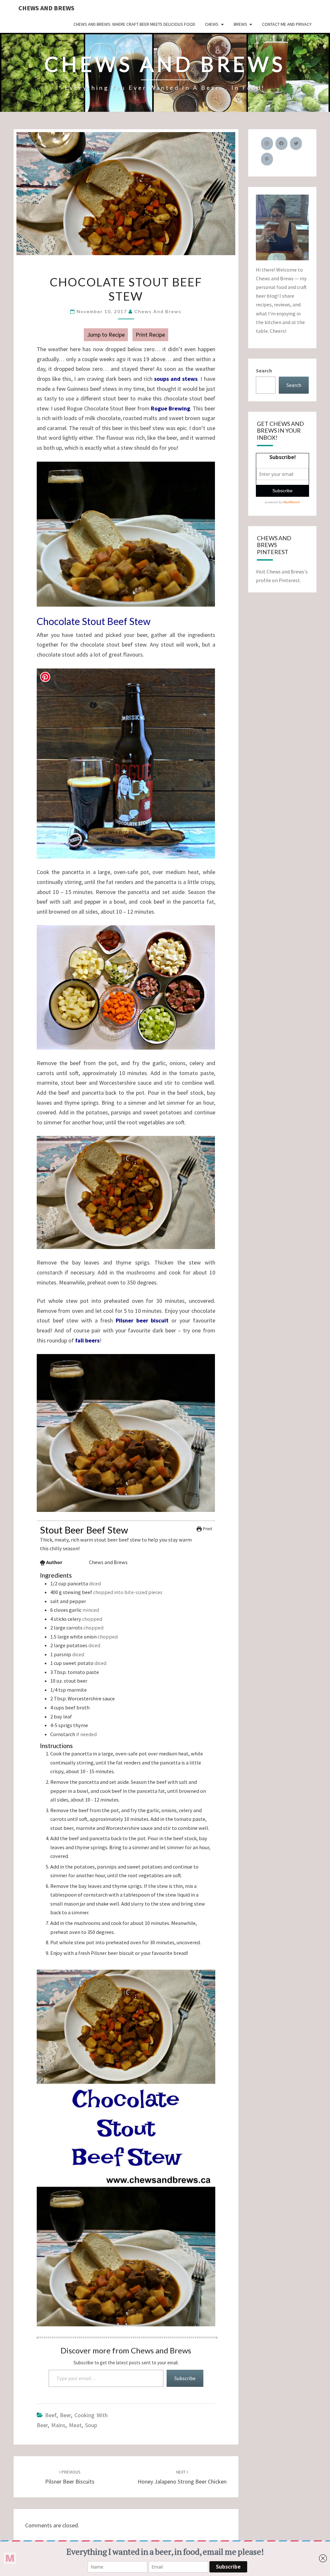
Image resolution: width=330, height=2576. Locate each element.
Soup (91, 2425)
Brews (240, 24)
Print (207, 1529)
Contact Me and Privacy (287, 24)
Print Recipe (150, 335)
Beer (65, 2415)
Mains (58, 2425)
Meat (75, 2425)
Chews (212, 24)
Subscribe (185, 2378)
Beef (51, 2415)
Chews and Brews (46, 8)
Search (264, 370)
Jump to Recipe (106, 335)
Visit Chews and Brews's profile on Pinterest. (282, 576)
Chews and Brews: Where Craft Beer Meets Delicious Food (134, 24)
